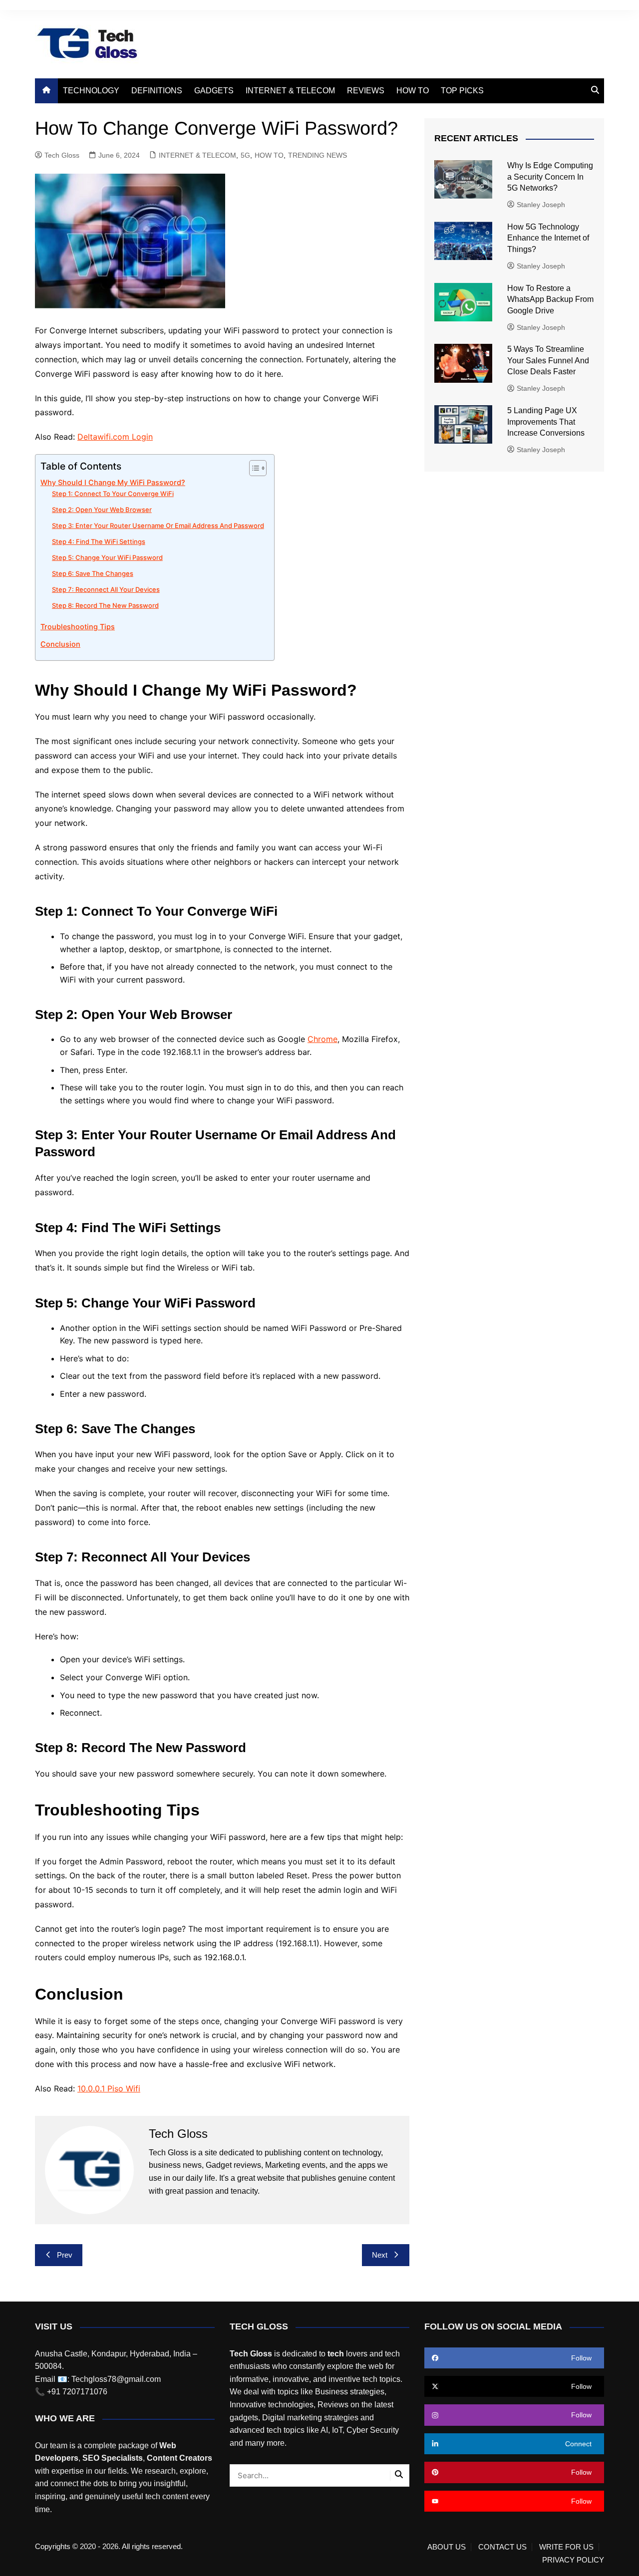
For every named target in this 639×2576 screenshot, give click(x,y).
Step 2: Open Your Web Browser (102, 510)
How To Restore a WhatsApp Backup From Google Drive (550, 299)
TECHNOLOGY (91, 91)
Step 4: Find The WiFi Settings (99, 541)
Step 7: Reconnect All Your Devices (106, 589)
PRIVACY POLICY (573, 2560)
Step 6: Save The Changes (93, 573)
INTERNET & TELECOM (290, 91)
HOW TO (413, 91)
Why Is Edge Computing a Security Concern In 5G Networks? (550, 177)
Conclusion (60, 644)
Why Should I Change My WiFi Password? (113, 482)
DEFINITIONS (157, 91)
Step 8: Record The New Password (105, 605)
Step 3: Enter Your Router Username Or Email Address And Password (158, 525)
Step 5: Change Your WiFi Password (107, 557)
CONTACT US (502, 2547)
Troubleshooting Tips (78, 627)
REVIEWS (366, 91)
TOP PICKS (462, 91)
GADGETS (214, 91)
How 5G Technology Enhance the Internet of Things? (548, 238)
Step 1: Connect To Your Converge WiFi (113, 494)
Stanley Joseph (541, 205)
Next (380, 2255)
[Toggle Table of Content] (253, 468)
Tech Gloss (62, 155)
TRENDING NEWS (318, 155)
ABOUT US (447, 2547)
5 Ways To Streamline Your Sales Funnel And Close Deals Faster (548, 360)
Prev (65, 2255)
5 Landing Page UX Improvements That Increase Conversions (547, 422)
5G (245, 155)
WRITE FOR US (566, 2547)
